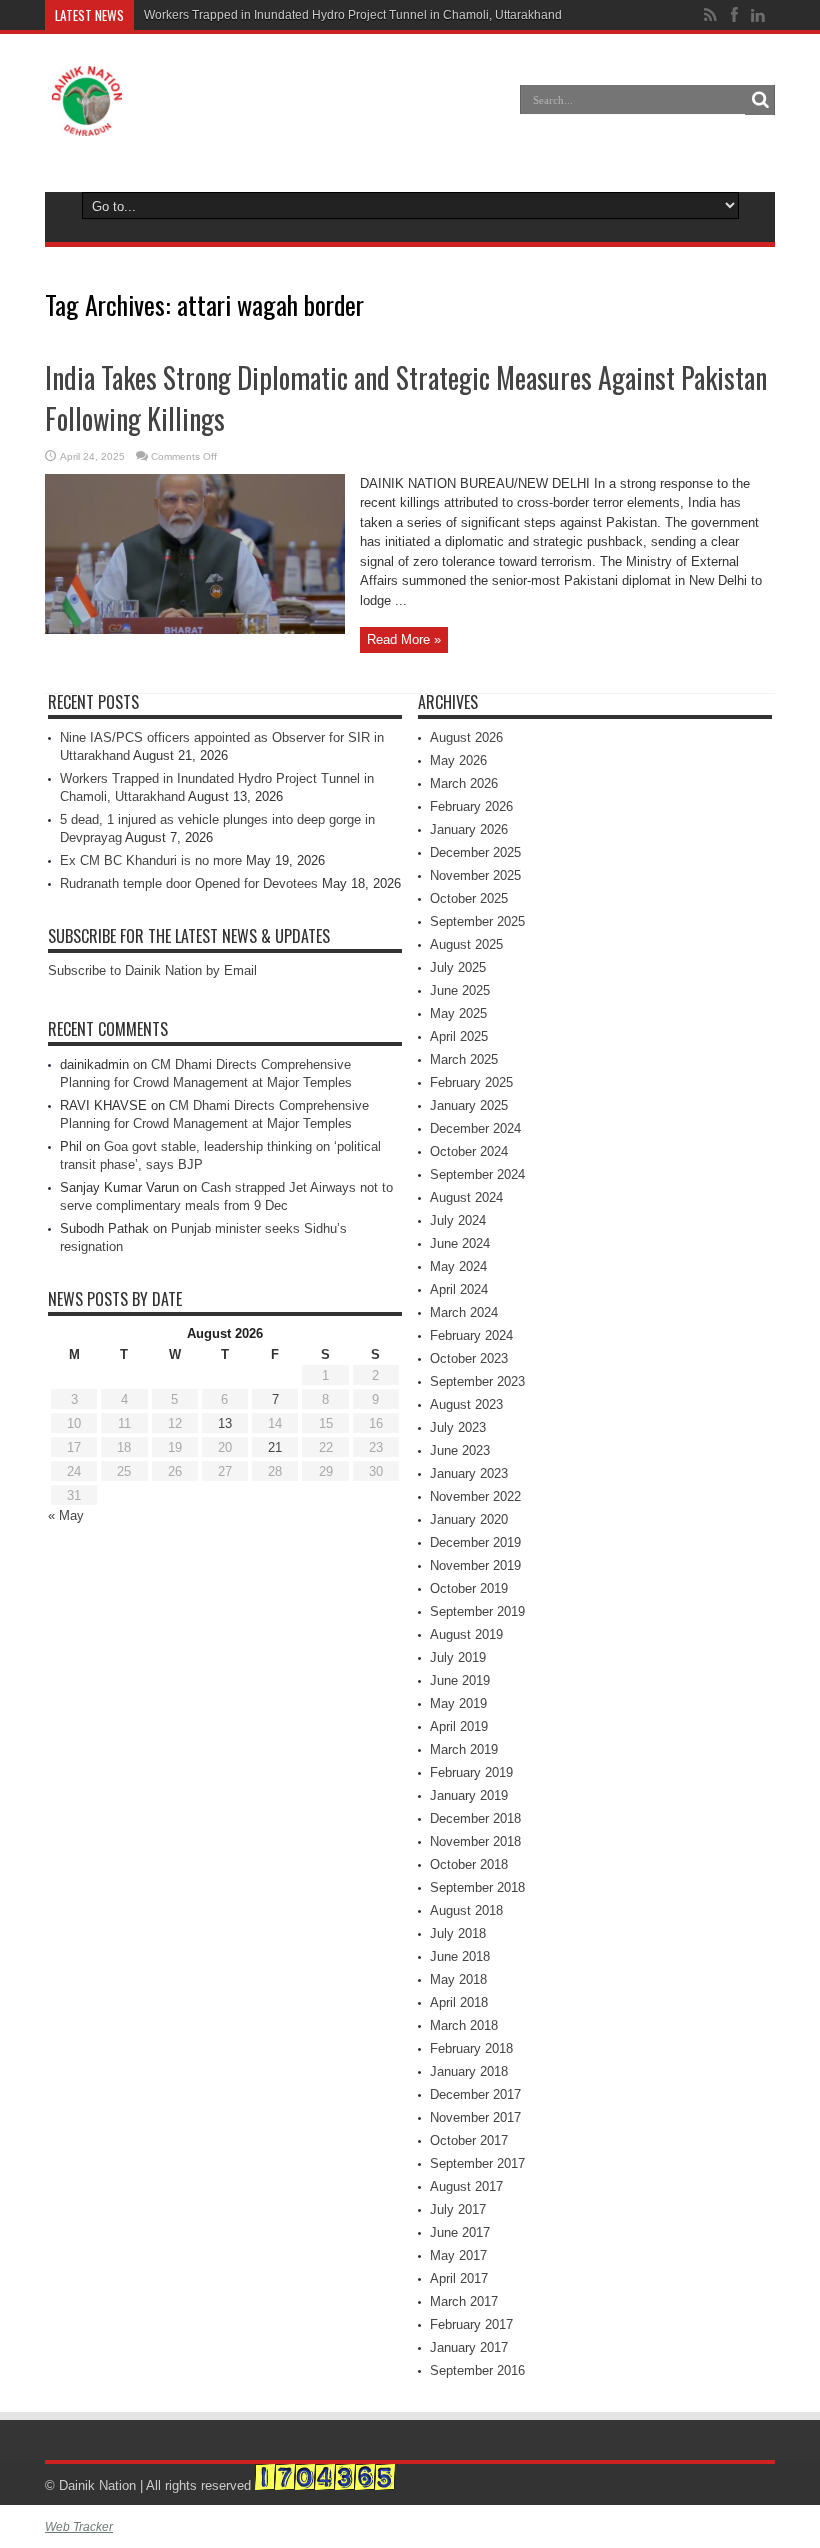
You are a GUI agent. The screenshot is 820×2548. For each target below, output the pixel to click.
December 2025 (475, 852)
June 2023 (460, 1450)
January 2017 (469, 2347)
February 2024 (471, 1335)
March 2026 (464, 783)
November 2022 (475, 1496)
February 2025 (471, 1082)
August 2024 (466, 1197)
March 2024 (464, 1312)
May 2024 (458, 1266)
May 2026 (458, 760)
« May (66, 1515)
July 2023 (458, 1427)
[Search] (760, 100)
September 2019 (477, 1611)
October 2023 (469, 1358)
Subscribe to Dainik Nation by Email (152, 970)
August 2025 (466, 944)
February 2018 (471, 2048)
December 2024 (475, 1128)
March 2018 (464, 2025)
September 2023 (477, 1381)
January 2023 (469, 1473)
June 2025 (460, 990)
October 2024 (469, 1151)
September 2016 (477, 2370)
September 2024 (477, 1174)
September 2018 (477, 1887)
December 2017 (475, 2094)
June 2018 (460, 1956)
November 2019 (475, 1565)
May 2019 (458, 1703)
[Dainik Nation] (87, 121)
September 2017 (477, 2163)
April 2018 (459, 2002)
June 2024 (460, 1243)
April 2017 (459, 2278)
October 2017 (469, 2140)
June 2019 (460, 1680)
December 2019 (475, 1542)
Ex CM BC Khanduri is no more (151, 860)
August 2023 (466, 1404)
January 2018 (469, 2071)
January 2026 (469, 829)
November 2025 (475, 875)
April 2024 (459, 1289)
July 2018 (458, 1933)
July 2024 (458, 1220)
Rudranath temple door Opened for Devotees (189, 883)
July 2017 (458, 2209)
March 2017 (464, 2301)
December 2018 (475, 1818)
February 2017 (471, 2324)
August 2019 (466, 1634)
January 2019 (469, 1795)
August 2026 (466, 737)
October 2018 (469, 1864)
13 (225, 1423)
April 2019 (459, 1726)
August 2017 (466, 2186)
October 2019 (469, 1588)
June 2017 (460, 2232)
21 (275, 1447)
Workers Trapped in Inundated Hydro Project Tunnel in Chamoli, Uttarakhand (353, 15)
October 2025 (469, 898)
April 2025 (459, 1036)
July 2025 (458, 967)
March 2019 (464, 1749)
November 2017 (475, 2117)
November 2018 (475, 1841)
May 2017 (458, 2255)
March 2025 (464, 1059)
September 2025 (477, 921)
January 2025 (469, 1105)
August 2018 (466, 1910)
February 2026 (471, 806)
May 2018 (458, 1979)
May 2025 (458, 1013)
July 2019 (458, 1657)
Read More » (404, 639)
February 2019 (471, 1772)
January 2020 (469, 1519)
